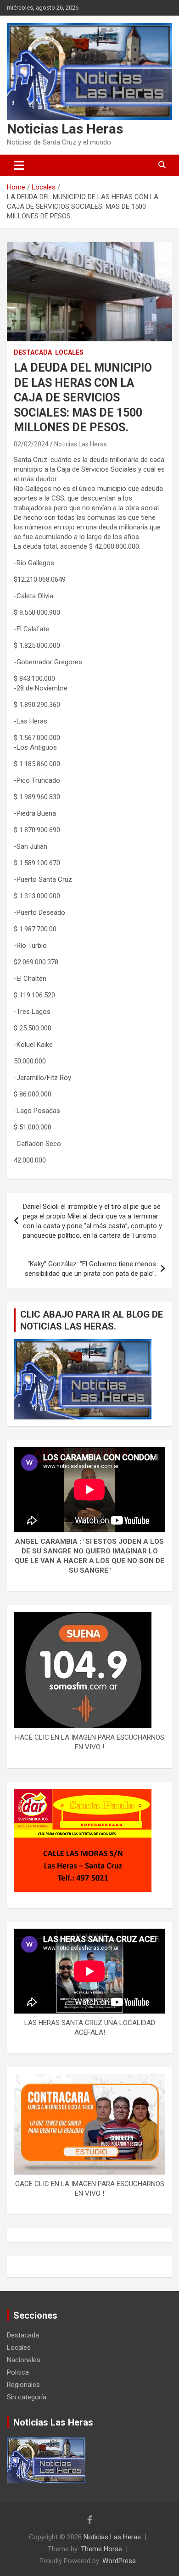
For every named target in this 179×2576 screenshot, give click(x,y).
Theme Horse (101, 2549)
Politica (18, 2372)
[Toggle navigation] (19, 165)
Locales (69, 352)
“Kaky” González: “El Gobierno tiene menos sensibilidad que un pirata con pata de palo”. (90, 1269)
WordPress (119, 2561)
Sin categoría (27, 2397)
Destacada (33, 352)
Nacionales (24, 2360)
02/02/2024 (31, 444)
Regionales (23, 2385)
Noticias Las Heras (65, 129)
